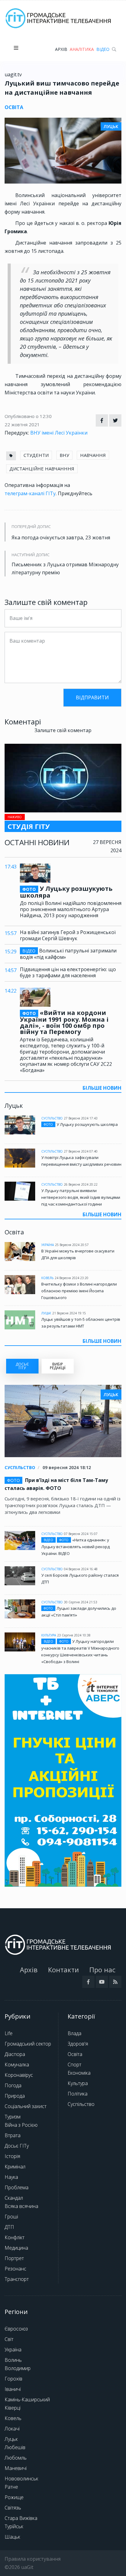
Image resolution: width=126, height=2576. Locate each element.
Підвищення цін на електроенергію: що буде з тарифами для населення (68, 972)
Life (9, 2033)
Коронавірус (19, 2075)
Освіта (75, 2054)
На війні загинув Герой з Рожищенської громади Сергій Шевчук (68, 935)
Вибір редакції (58, 1366)
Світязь (13, 2508)
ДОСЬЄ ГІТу (22, 1366)
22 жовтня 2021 (22, 424)
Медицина (16, 2248)
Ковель (47, 1278)
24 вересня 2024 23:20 (72, 1278)
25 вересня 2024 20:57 (72, 1245)
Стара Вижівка (21, 2518)
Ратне (11, 2487)
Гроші (11, 2217)
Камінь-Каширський (27, 2399)
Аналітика (82, 49)
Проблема (17, 2187)
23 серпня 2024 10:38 (74, 1635)
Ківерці (13, 2408)
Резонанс (15, 2269)
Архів (61, 49)
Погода (13, 2085)
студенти (36, 455)
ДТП (9, 2227)
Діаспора (15, 2054)
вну (64, 455)
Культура (49, 1635)
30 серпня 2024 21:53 (81, 1602)
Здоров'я (78, 2044)
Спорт (74, 2065)
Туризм (13, 2117)
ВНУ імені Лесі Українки (59, 433)
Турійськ (14, 2526)
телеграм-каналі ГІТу (30, 493)
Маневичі (16, 2468)
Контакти (63, 1970)
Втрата (13, 2135)
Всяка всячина (21, 2206)
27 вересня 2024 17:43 (81, 1118)
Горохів (13, 2379)
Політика (78, 2094)
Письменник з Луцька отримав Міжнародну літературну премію (65, 568)
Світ (9, 2339)
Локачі (12, 2429)
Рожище (14, 2497)
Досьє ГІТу (17, 2146)
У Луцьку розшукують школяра (66, 892)
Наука (11, 2177)
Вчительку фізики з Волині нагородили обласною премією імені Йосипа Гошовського (79, 1291)
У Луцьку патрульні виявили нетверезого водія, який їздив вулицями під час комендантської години (81, 1197)
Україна (48, 1245)
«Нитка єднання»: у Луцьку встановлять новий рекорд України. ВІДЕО (76, 1547)
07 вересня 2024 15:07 (81, 1534)
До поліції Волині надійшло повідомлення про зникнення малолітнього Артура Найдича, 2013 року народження (71, 909)
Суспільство (52, 1118)
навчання (93, 455)
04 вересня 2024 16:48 (81, 1569)
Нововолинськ (21, 2479)
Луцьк (46, 1313)
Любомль (16, 2458)
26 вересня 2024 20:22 (81, 1184)
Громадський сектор (28, 2044)
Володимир (18, 2368)
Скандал (14, 2198)
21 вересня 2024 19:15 (69, 1313)
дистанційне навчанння (42, 469)
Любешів (15, 2447)
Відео (103, 49)
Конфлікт (15, 2237)
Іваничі (13, 2389)
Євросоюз (16, 2329)
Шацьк (12, 2537)
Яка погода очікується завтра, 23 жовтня (61, 538)
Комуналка (17, 2065)
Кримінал (15, 2167)
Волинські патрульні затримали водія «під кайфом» (68, 954)
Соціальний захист (26, 2106)
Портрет (14, 2258)
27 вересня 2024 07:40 (81, 1151)
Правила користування (33, 2559)
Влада (74, 2033)
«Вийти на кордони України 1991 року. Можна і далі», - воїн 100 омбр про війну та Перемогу (64, 1022)
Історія (12, 2156)
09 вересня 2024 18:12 (67, 1467)
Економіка (79, 2073)
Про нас (102, 1970)
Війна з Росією (21, 2125)
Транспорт (17, 2279)
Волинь (13, 2360)
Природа (15, 2096)
